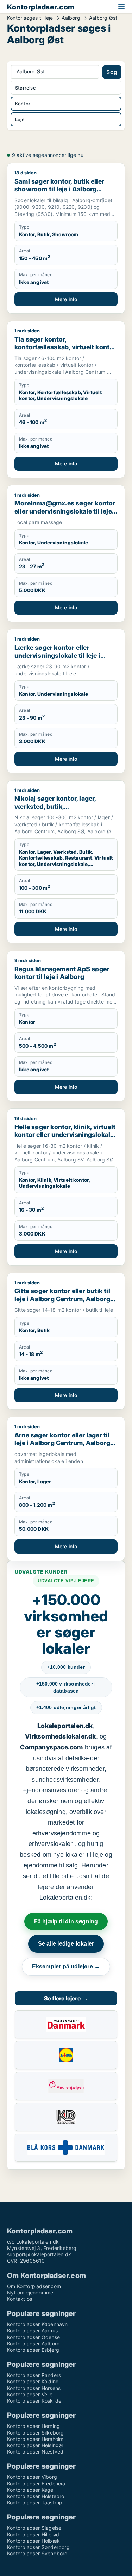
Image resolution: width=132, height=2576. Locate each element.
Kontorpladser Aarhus (32, 2330)
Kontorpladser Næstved (35, 2452)
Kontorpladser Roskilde (34, 2401)
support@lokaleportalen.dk (39, 2254)
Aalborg (71, 18)
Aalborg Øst (103, 18)
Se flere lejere (66, 1998)
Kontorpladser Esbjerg (33, 2350)
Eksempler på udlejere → (66, 1966)
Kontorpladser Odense (33, 2337)
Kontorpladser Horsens (34, 2388)
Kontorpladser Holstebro (36, 2496)
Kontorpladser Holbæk (33, 2541)
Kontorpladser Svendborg (37, 2553)
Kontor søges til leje (30, 18)
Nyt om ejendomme (30, 2293)
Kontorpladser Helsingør (35, 2445)
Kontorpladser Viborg (32, 2477)
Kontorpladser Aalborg (33, 2343)
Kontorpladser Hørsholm (35, 2439)
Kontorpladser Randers (34, 2375)
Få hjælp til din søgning (66, 1922)
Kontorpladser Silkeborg (36, 2433)
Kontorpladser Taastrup (35, 2502)
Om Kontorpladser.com (34, 2286)
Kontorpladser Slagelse (34, 2528)
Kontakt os (20, 2299)
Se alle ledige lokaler (66, 1944)
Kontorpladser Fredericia (36, 2484)
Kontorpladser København (37, 2324)
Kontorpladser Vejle (30, 2394)
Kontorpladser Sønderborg (38, 2547)
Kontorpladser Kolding (33, 2381)
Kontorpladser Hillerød (33, 2534)
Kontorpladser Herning (33, 2426)
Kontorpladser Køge (30, 2490)
